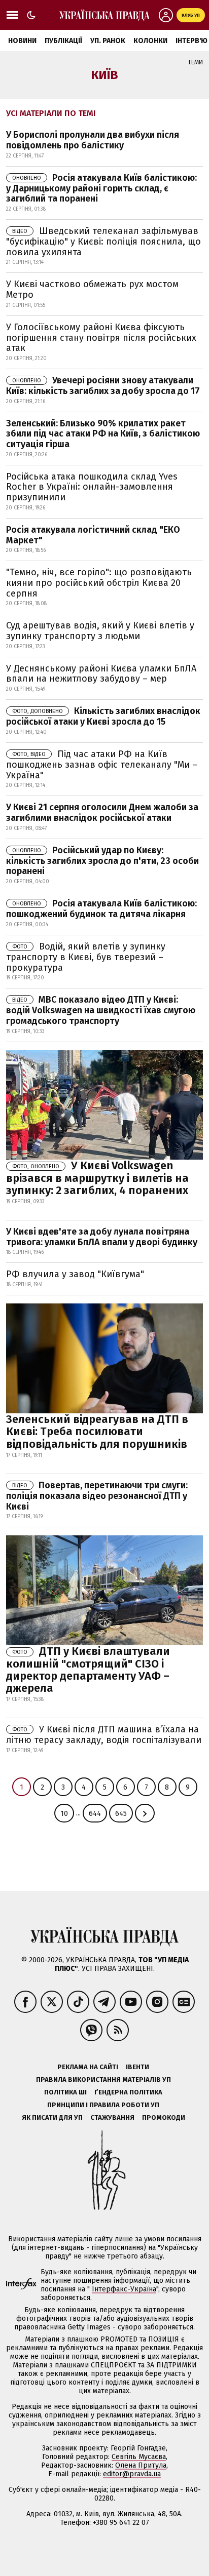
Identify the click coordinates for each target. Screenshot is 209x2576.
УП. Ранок (108, 41)
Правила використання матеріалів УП (103, 2079)
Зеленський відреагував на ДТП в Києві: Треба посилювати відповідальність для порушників (97, 1431)
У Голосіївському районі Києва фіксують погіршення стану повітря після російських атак (101, 338)
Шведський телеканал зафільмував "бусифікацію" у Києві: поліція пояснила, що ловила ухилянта (103, 242)
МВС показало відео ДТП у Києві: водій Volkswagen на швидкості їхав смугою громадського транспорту (101, 1010)
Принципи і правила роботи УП (103, 2105)
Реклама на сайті (88, 2067)
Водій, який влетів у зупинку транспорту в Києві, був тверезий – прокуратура (86, 957)
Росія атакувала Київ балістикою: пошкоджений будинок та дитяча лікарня (101, 909)
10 (64, 1814)
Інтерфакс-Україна (124, 2289)
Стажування (112, 2117)
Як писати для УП (52, 2117)
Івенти (137, 2067)
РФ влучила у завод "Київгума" (75, 1274)
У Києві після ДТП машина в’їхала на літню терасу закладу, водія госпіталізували (104, 1735)
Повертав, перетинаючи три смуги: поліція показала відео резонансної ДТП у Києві (97, 1496)
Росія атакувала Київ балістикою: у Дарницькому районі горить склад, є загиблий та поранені (101, 188)
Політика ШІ (65, 2092)
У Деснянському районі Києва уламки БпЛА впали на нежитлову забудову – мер (101, 674)
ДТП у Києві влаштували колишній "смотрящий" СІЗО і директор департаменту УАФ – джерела (88, 1670)
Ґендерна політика (128, 2092)
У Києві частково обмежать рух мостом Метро (92, 289)
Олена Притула (141, 2465)
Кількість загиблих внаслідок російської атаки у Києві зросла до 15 (103, 716)
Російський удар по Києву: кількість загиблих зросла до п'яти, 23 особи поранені (102, 861)
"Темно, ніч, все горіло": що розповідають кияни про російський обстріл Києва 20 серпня (99, 583)
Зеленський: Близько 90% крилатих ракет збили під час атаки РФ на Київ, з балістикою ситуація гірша (103, 434)
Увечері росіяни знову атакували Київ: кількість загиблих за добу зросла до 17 (103, 386)
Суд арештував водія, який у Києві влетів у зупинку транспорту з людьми (100, 631)
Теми (195, 62)
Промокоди (164, 2117)
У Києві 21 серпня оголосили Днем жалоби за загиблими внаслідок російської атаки (102, 813)
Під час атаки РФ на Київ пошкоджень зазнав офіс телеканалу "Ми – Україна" (102, 765)
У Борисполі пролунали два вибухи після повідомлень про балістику (93, 140)
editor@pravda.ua (132, 2474)
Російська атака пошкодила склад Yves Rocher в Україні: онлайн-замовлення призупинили (92, 487)
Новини (22, 41)
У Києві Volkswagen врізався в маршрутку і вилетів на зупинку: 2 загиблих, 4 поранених (97, 1178)
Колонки (150, 41)
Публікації (63, 41)
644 (95, 1814)
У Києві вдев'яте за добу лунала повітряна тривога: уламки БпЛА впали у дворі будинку (102, 1237)
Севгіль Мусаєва (139, 2457)
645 (121, 1814)
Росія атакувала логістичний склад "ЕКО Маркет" (93, 535)
